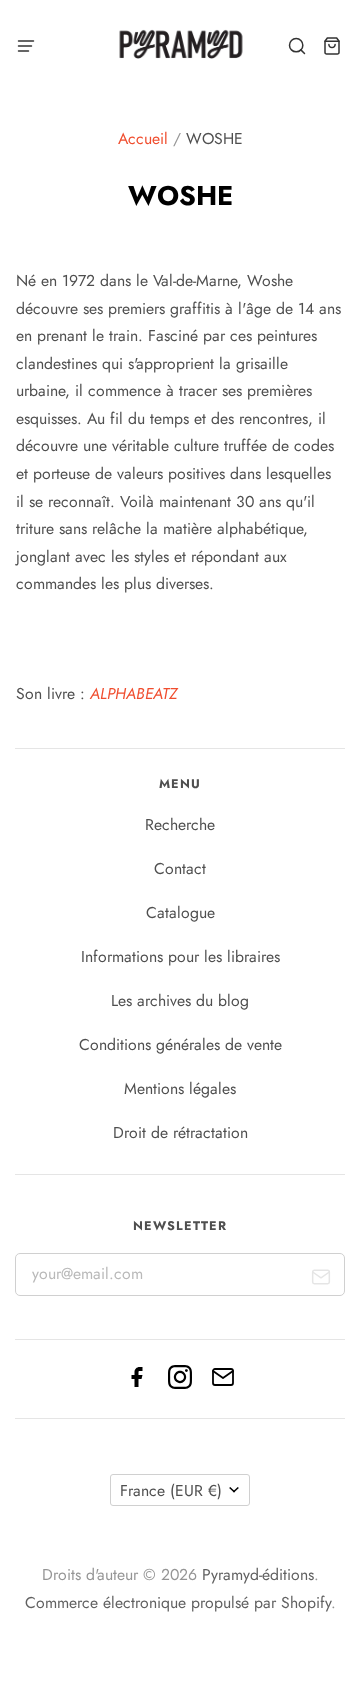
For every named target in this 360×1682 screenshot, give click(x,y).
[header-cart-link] (331, 46)
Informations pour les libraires (180, 956)
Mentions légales (180, 1088)
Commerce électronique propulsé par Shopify (178, 1602)
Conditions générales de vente (180, 1044)
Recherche (180, 824)
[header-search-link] (296, 46)
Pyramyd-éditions (258, 1574)
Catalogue (180, 912)
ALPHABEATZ (133, 693)
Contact (180, 868)
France (171, 1490)
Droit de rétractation (180, 1132)
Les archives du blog (180, 1000)
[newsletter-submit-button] (321, 1281)
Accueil (143, 138)
